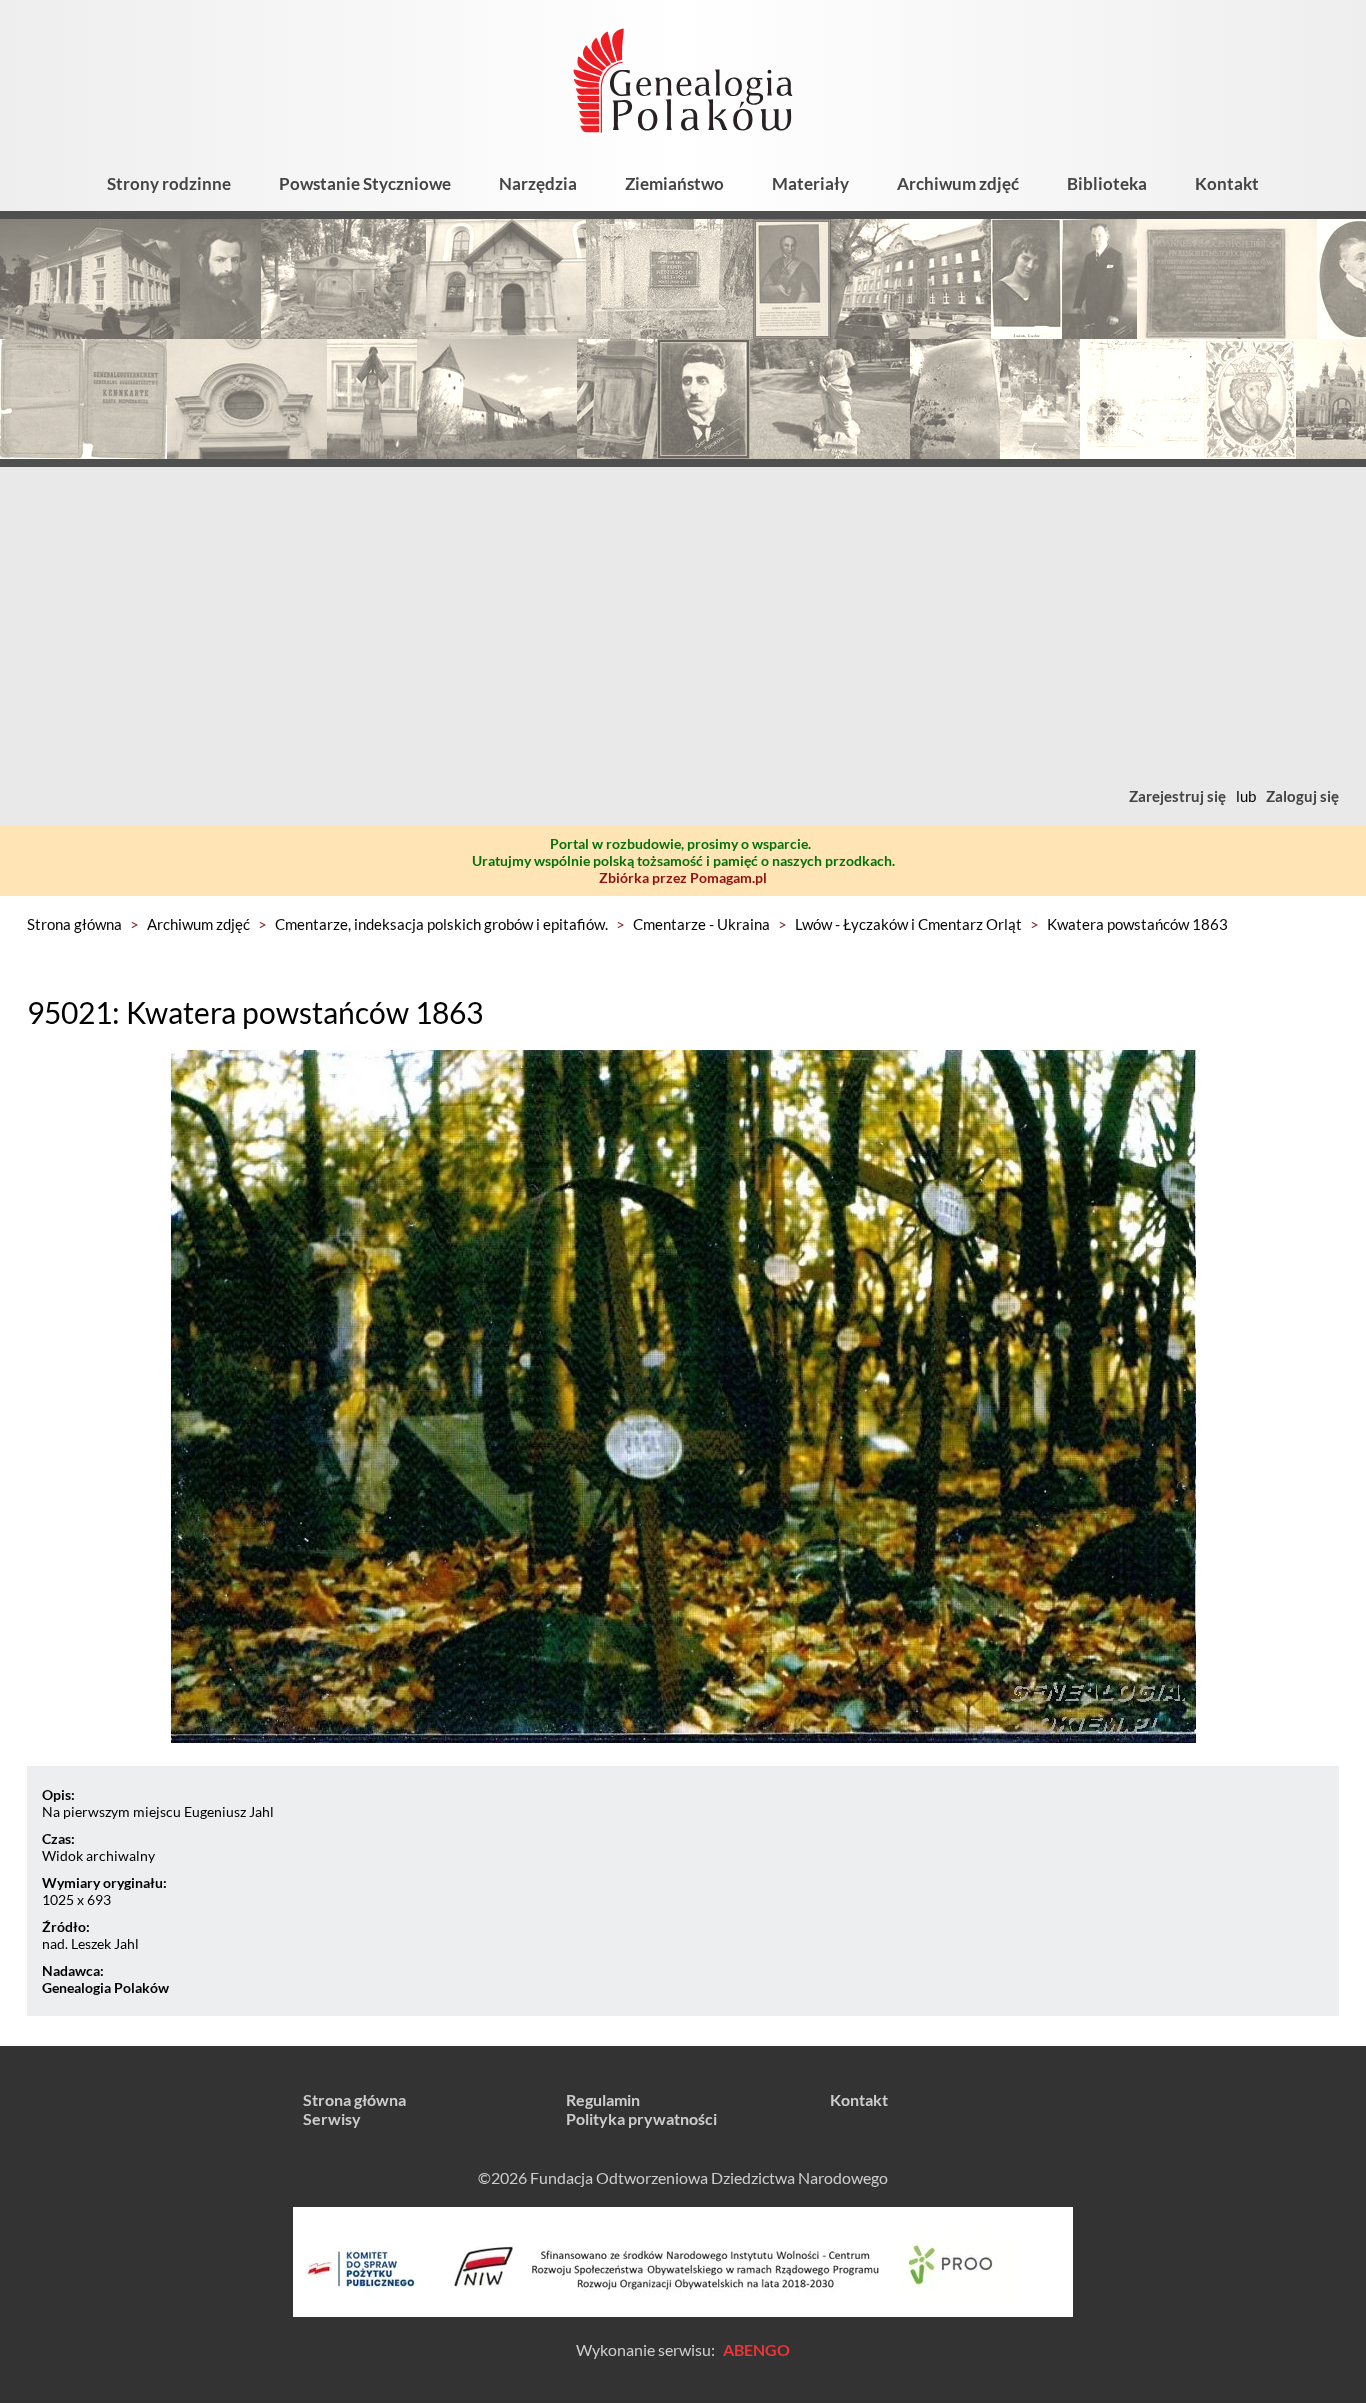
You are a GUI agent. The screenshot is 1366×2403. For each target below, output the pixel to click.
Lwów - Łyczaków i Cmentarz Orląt (908, 924)
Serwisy (332, 2118)
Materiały (810, 183)
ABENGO (756, 2349)
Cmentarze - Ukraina (701, 924)
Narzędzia (538, 183)
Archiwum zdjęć (958, 183)
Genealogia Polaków (105, 1987)
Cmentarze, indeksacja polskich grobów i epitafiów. (441, 924)
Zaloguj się (1302, 796)
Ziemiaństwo (674, 183)
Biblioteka (1107, 183)
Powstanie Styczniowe (365, 183)
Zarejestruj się (1177, 796)
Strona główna (74, 924)
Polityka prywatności (641, 2118)
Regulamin (603, 2099)
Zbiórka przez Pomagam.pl (683, 877)
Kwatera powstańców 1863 (1137, 924)
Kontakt (1227, 183)
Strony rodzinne (169, 183)
